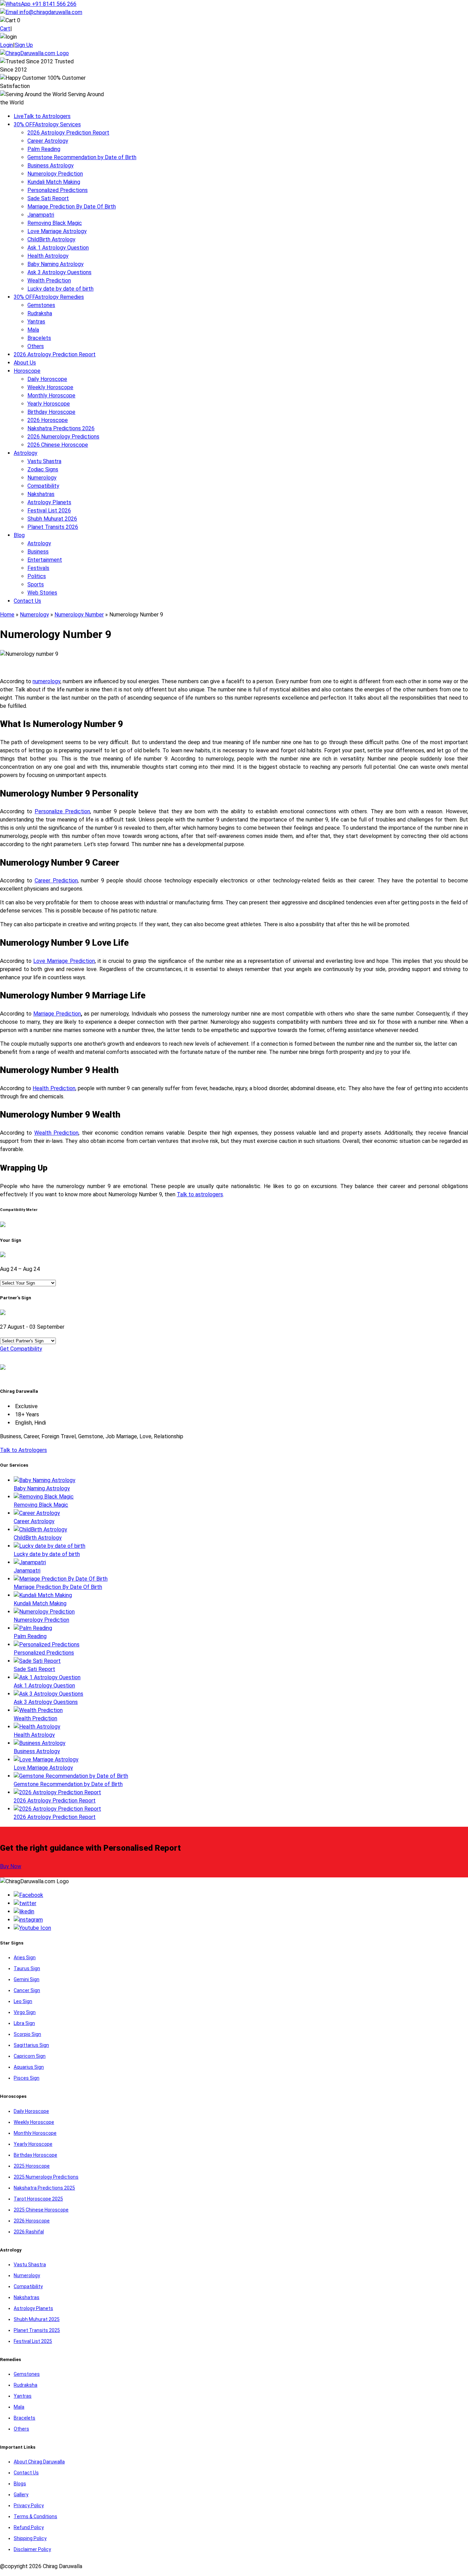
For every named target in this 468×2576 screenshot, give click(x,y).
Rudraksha (40, 313)
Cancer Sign (27, 1990)
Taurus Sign (27, 1968)
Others (36, 346)
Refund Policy (29, 2527)
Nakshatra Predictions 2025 (44, 2188)
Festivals (38, 568)
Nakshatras (41, 494)
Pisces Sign (27, 2078)
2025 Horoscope (32, 2166)
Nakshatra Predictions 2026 (61, 428)
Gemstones (41, 305)
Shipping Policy (30, 2538)
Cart (5, 29)
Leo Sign (23, 2001)
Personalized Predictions (58, 190)
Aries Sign (25, 1957)
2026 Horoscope (48, 420)
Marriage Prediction (57, 1014)
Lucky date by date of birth (60, 289)
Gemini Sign (27, 1979)
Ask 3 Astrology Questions (59, 272)
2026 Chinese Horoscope (58, 445)
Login (7, 45)
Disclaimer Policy (32, 2549)
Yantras (36, 322)
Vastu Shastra (44, 461)
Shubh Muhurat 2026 (52, 519)
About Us (25, 363)
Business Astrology (51, 165)
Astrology (26, 453)
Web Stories (42, 593)
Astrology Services (47, 124)
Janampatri (41, 215)
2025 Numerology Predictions (46, 2177)
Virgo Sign (25, 2012)
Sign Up (24, 45)
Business (38, 552)
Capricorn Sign (30, 2056)
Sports (36, 584)
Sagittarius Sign (31, 2045)
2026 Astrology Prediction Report (68, 133)
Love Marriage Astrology (57, 231)
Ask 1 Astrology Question (58, 248)
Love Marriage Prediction (64, 961)
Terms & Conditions (35, 2516)
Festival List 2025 (33, 2341)
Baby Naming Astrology (56, 264)
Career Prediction (56, 881)
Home (7, 615)
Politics (37, 576)
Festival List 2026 (49, 511)
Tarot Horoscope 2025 (38, 2199)
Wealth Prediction (49, 280)
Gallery (21, 2495)
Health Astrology (48, 256)
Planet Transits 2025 (37, 2330)
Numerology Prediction (55, 174)
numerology (46, 681)
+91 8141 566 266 (53, 4)
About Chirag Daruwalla (39, 2462)
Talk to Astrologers (42, 116)
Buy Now (11, 1866)
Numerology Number (79, 615)
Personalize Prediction (62, 811)
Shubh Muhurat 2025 (37, 2319)
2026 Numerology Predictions (63, 437)
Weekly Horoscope (50, 387)
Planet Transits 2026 (53, 527)
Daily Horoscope (47, 379)
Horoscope (27, 371)
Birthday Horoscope (51, 412)
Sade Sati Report (48, 198)
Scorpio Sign (27, 2034)
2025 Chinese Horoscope (41, 2210)
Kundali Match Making (54, 182)
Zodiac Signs (43, 469)
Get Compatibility (21, 1349)
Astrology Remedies (49, 297)
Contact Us (27, 601)
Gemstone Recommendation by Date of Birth (82, 157)
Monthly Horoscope (51, 396)
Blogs (20, 2484)
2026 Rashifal (29, 2232)
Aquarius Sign (29, 2067)
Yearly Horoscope (49, 404)
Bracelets (39, 338)
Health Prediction (54, 1088)
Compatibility (43, 486)
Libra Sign (24, 2023)
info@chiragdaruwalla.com (51, 12)
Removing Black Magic (55, 223)
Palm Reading (44, 149)
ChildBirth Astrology (51, 239)
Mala (33, 330)
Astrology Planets (49, 502)
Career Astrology (48, 141)
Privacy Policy (29, 2505)
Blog (19, 535)
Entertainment (45, 560)
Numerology (42, 478)
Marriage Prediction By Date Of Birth (72, 207)
